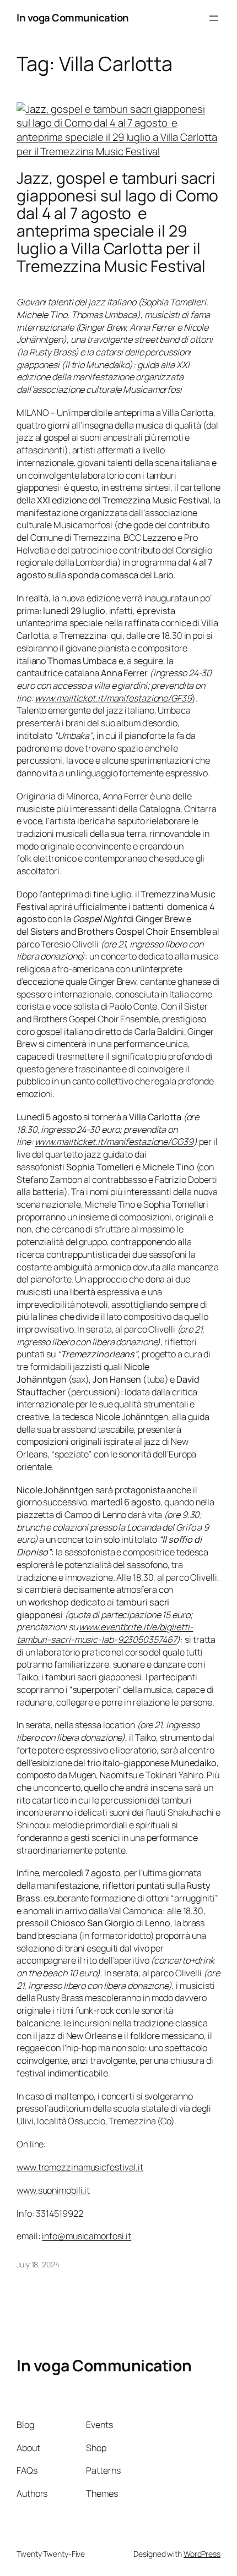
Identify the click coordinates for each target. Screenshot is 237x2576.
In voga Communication (73, 18)
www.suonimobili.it (53, 2190)
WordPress (202, 2554)
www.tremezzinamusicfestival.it (80, 2167)
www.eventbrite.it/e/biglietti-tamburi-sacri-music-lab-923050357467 (105, 1633)
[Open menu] (214, 18)
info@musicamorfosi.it (87, 2236)
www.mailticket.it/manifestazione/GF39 (113, 698)
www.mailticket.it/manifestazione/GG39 (114, 1142)
